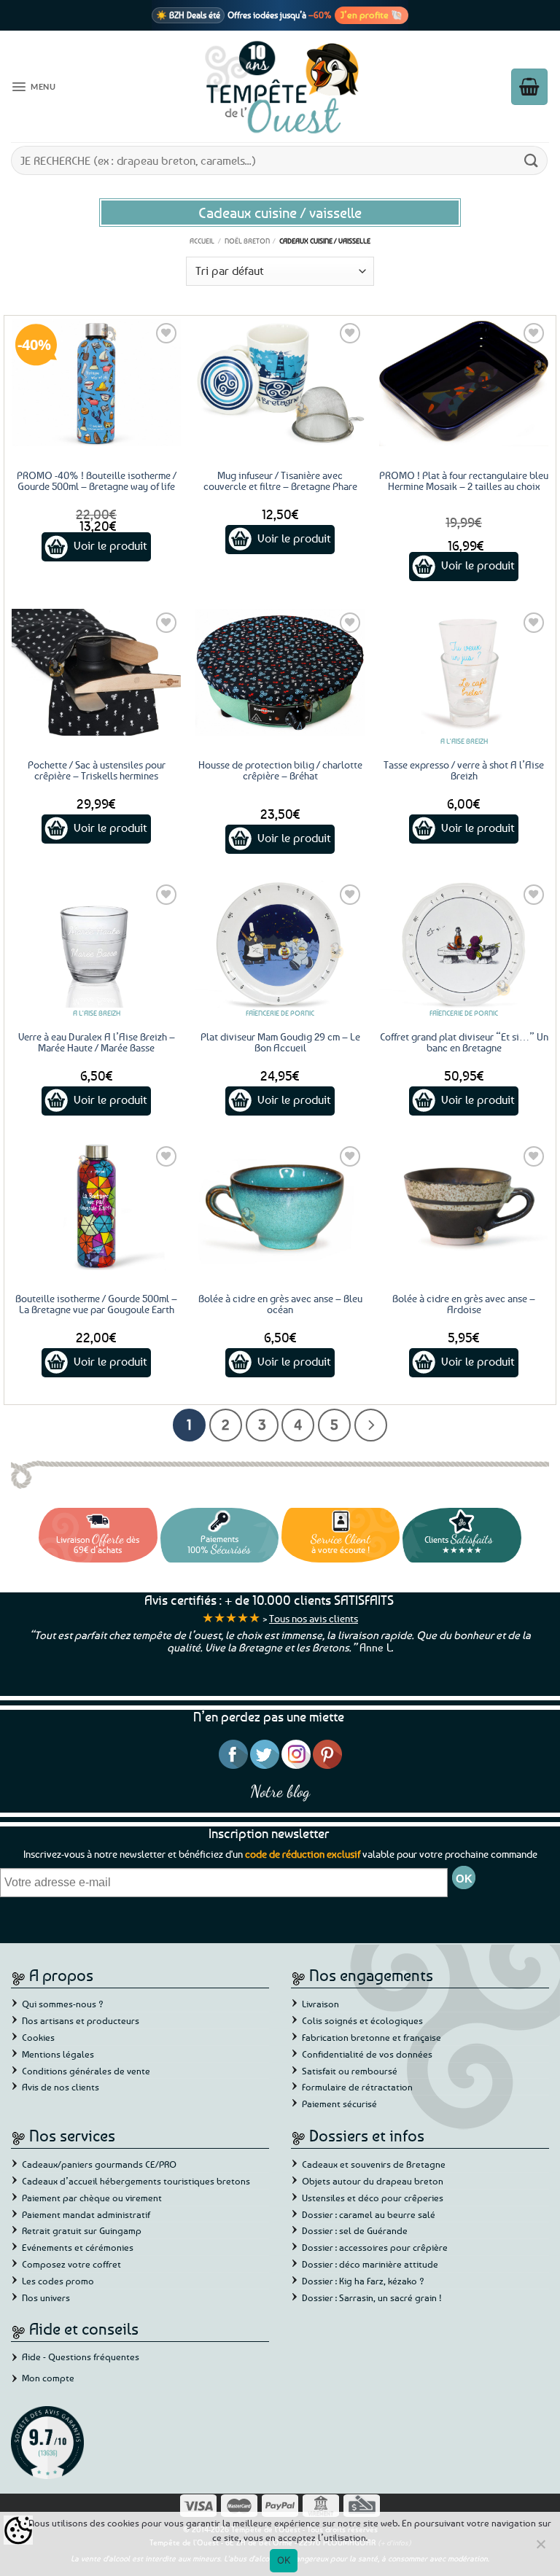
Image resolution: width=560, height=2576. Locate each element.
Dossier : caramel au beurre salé (369, 2214)
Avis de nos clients (61, 2087)
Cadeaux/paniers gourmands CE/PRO (99, 2164)
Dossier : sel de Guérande (355, 2230)
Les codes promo (58, 2281)
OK (284, 2560)
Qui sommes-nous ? (63, 2004)
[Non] (540, 2548)
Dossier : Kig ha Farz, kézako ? (363, 2281)
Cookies (38, 2037)
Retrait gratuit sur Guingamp (82, 2230)
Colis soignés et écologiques (362, 2020)
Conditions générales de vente (86, 2071)
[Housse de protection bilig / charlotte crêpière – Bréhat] (280, 672)
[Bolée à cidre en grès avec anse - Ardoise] (464, 1206)
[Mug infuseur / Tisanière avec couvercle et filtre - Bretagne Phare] (280, 383)
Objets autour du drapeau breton (373, 2181)
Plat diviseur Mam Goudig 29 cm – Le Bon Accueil (280, 1042)
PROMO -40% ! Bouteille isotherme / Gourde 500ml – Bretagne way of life (97, 480)
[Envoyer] (532, 160)
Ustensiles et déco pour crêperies (373, 2198)
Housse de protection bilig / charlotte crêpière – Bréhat (280, 770)
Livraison (320, 2004)
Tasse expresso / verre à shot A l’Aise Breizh (464, 770)
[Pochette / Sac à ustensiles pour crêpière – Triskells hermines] (96, 672)
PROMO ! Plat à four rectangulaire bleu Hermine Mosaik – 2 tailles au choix (464, 480)
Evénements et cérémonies (78, 2247)
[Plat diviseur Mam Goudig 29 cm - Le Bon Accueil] (280, 944)
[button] (33, 87)
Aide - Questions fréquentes (81, 2357)
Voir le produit (110, 545)
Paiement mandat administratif (86, 2214)
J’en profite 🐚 (372, 15)
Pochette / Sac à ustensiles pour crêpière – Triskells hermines (97, 770)
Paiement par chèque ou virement (92, 2198)
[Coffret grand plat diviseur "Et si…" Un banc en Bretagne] (464, 944)
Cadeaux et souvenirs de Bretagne (374, 2164)
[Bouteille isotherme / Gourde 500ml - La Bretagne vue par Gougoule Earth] (96, 1206)
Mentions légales (58, 2054)
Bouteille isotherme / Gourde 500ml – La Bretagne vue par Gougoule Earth (96, 1304)
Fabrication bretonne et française (372, 2037)
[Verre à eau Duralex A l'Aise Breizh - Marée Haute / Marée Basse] (96, 944)
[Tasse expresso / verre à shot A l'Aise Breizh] (464, 672)
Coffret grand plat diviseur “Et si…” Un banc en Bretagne (464, 1042)
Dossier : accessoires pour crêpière (375, 2247)
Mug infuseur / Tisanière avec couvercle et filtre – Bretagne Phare (280, 480)
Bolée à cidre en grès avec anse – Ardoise (464, 1304)
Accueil (202, 241)
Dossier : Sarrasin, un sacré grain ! (372, 2297)
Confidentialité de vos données (367, 2054)
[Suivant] (371, 1425)
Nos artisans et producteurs (81, 2020)
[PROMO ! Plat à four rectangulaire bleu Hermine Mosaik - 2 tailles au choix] (464, 383)
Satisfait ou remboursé (350, 2071)
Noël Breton (247, 241)
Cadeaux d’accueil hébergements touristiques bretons (136, 2181)
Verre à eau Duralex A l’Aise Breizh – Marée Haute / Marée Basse (97, 1042)
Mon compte (48, 2378)
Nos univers (46, 2297)
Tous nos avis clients (314, 1618)
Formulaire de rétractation (357, 2087)
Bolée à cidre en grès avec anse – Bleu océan (280, 1304)
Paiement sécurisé (339, 2104)
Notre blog (280, 1791)
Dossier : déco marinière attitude (370, 2264)
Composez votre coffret (71, 2264)
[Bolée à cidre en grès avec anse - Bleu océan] (280, 1206)
